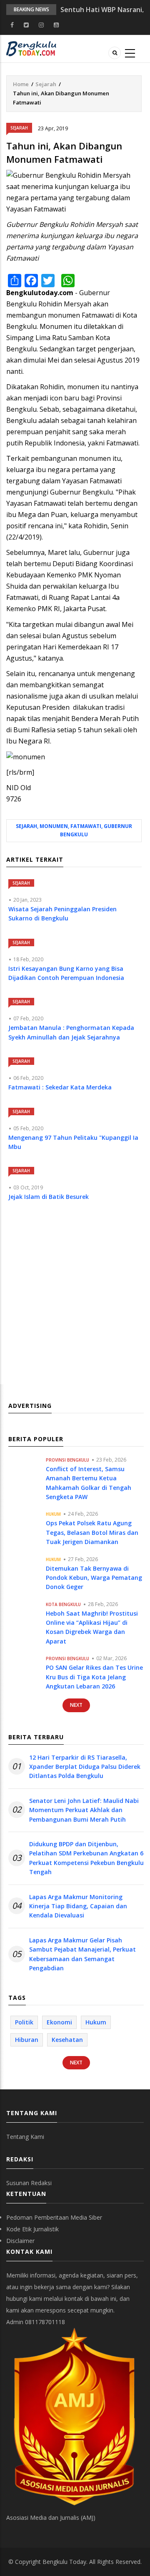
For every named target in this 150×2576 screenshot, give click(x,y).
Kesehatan (67, 2040)
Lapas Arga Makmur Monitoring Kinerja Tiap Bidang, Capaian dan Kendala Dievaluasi (78, 1906)
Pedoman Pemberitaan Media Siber (54, 2217)
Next (76, 1705)
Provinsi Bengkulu (67, 1460)
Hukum (53, 1514)
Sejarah (46, 84)
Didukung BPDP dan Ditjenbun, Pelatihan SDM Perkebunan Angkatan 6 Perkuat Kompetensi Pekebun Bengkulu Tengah (86, 1858)
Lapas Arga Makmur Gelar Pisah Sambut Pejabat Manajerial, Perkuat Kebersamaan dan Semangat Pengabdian (82, 1954)
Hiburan (27, 2040)
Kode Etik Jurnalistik (32, 2229)
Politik (24, 2022)
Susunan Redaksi (29, 2183)
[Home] (31, 48)
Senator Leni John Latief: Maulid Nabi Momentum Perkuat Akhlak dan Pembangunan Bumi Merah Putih (84, 1810)
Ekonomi (59, 2022)
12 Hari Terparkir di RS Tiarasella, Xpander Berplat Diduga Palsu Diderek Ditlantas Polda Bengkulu (85, 1767)
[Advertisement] (75, 1301)
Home (21, 84)
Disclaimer (20, 2241)
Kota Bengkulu (63, 1604)
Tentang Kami (25, 2137)
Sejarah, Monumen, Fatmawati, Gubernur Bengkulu (74, 830)
